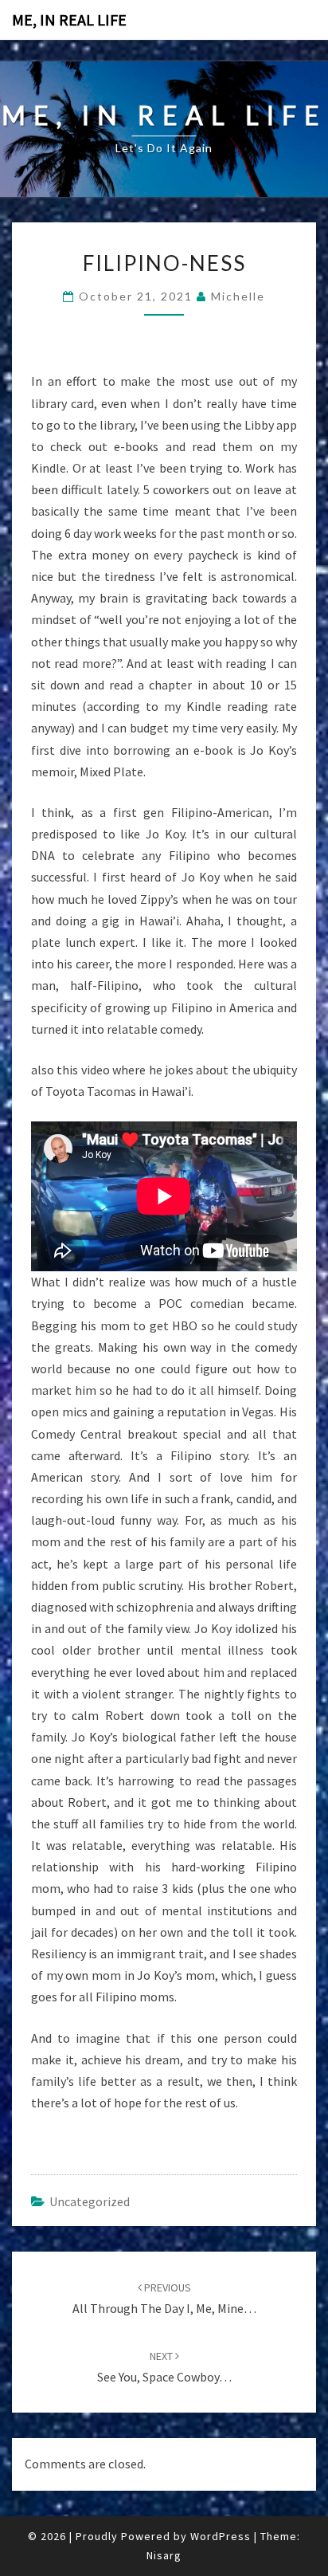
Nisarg (164, 2555)
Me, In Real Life (69, 20)
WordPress (221, 2536)
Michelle (238, 296)
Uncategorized (90, 2201)
